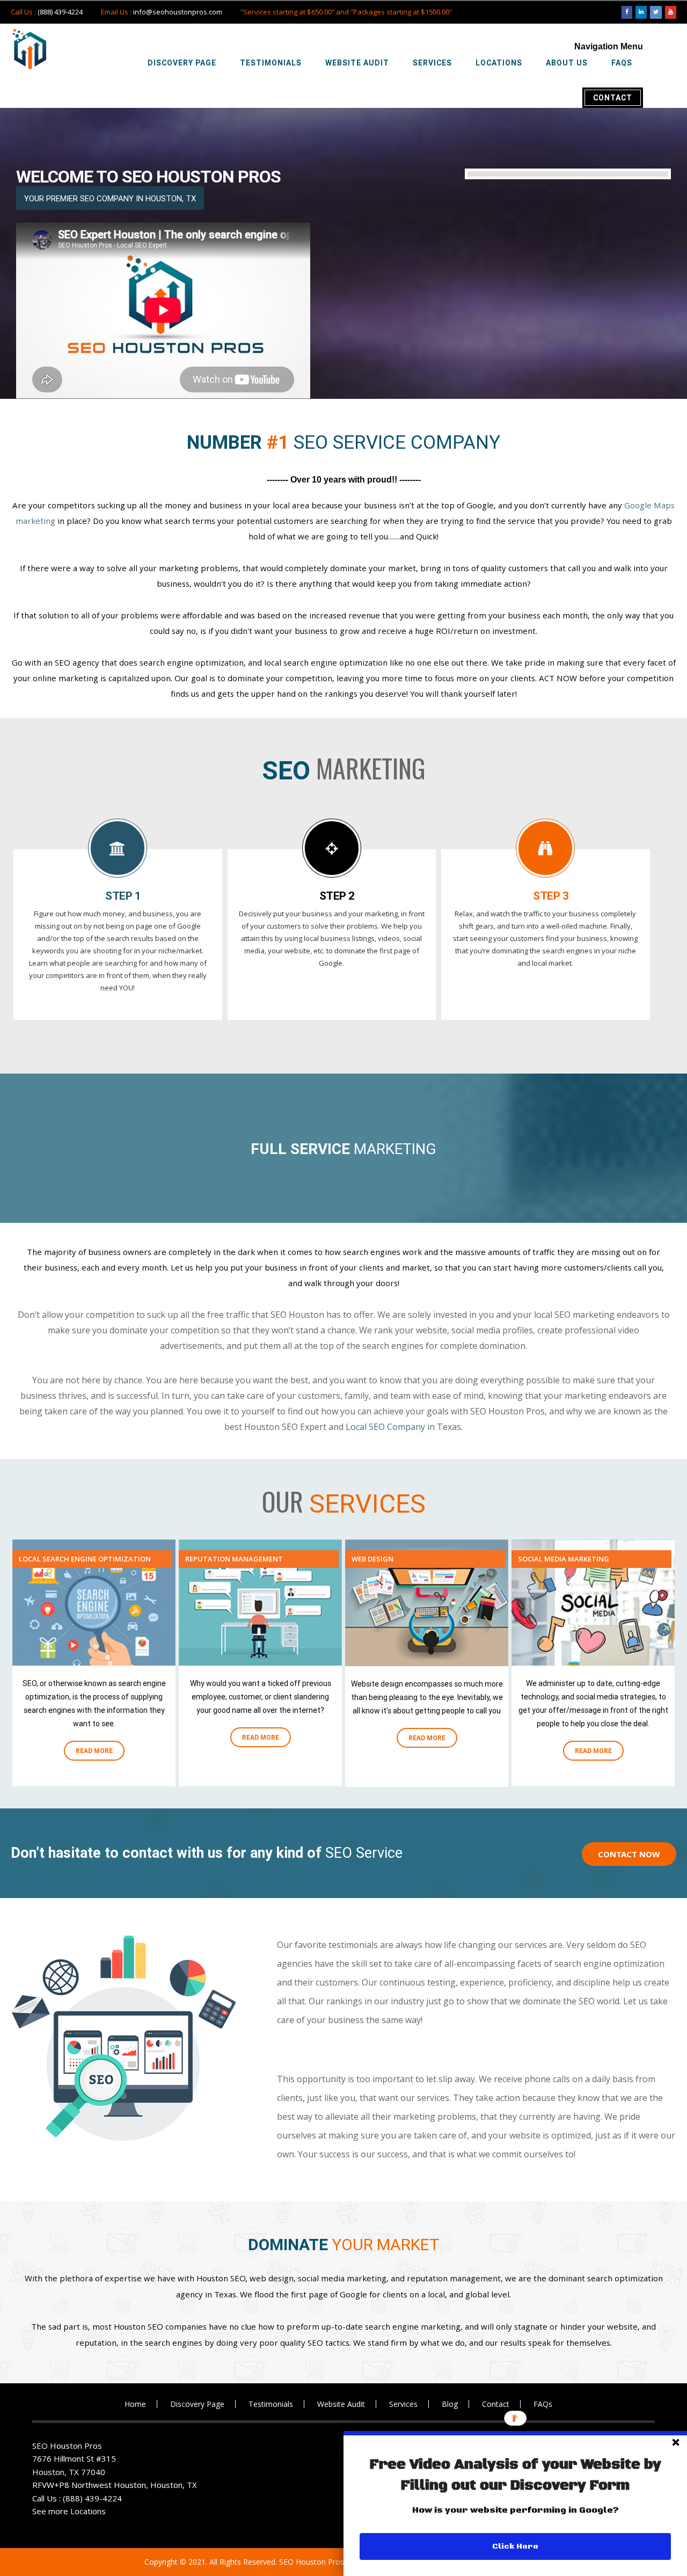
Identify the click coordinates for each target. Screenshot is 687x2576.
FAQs (543, 2404)
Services (403, 2404)
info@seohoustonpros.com (178, 12)
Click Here (515, 2546)
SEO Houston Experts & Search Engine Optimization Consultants (30, 49)
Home (135, 2404)
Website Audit (341, 2404)
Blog (450, 2404)
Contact (496, 2404)
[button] (515, 2475)
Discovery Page (197, 2404)
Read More (94, 1750)
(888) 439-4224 (60, 12)
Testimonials (271, 2404)
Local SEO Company (385, 1427)
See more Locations (69, 2511)
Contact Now (629, 1854)
